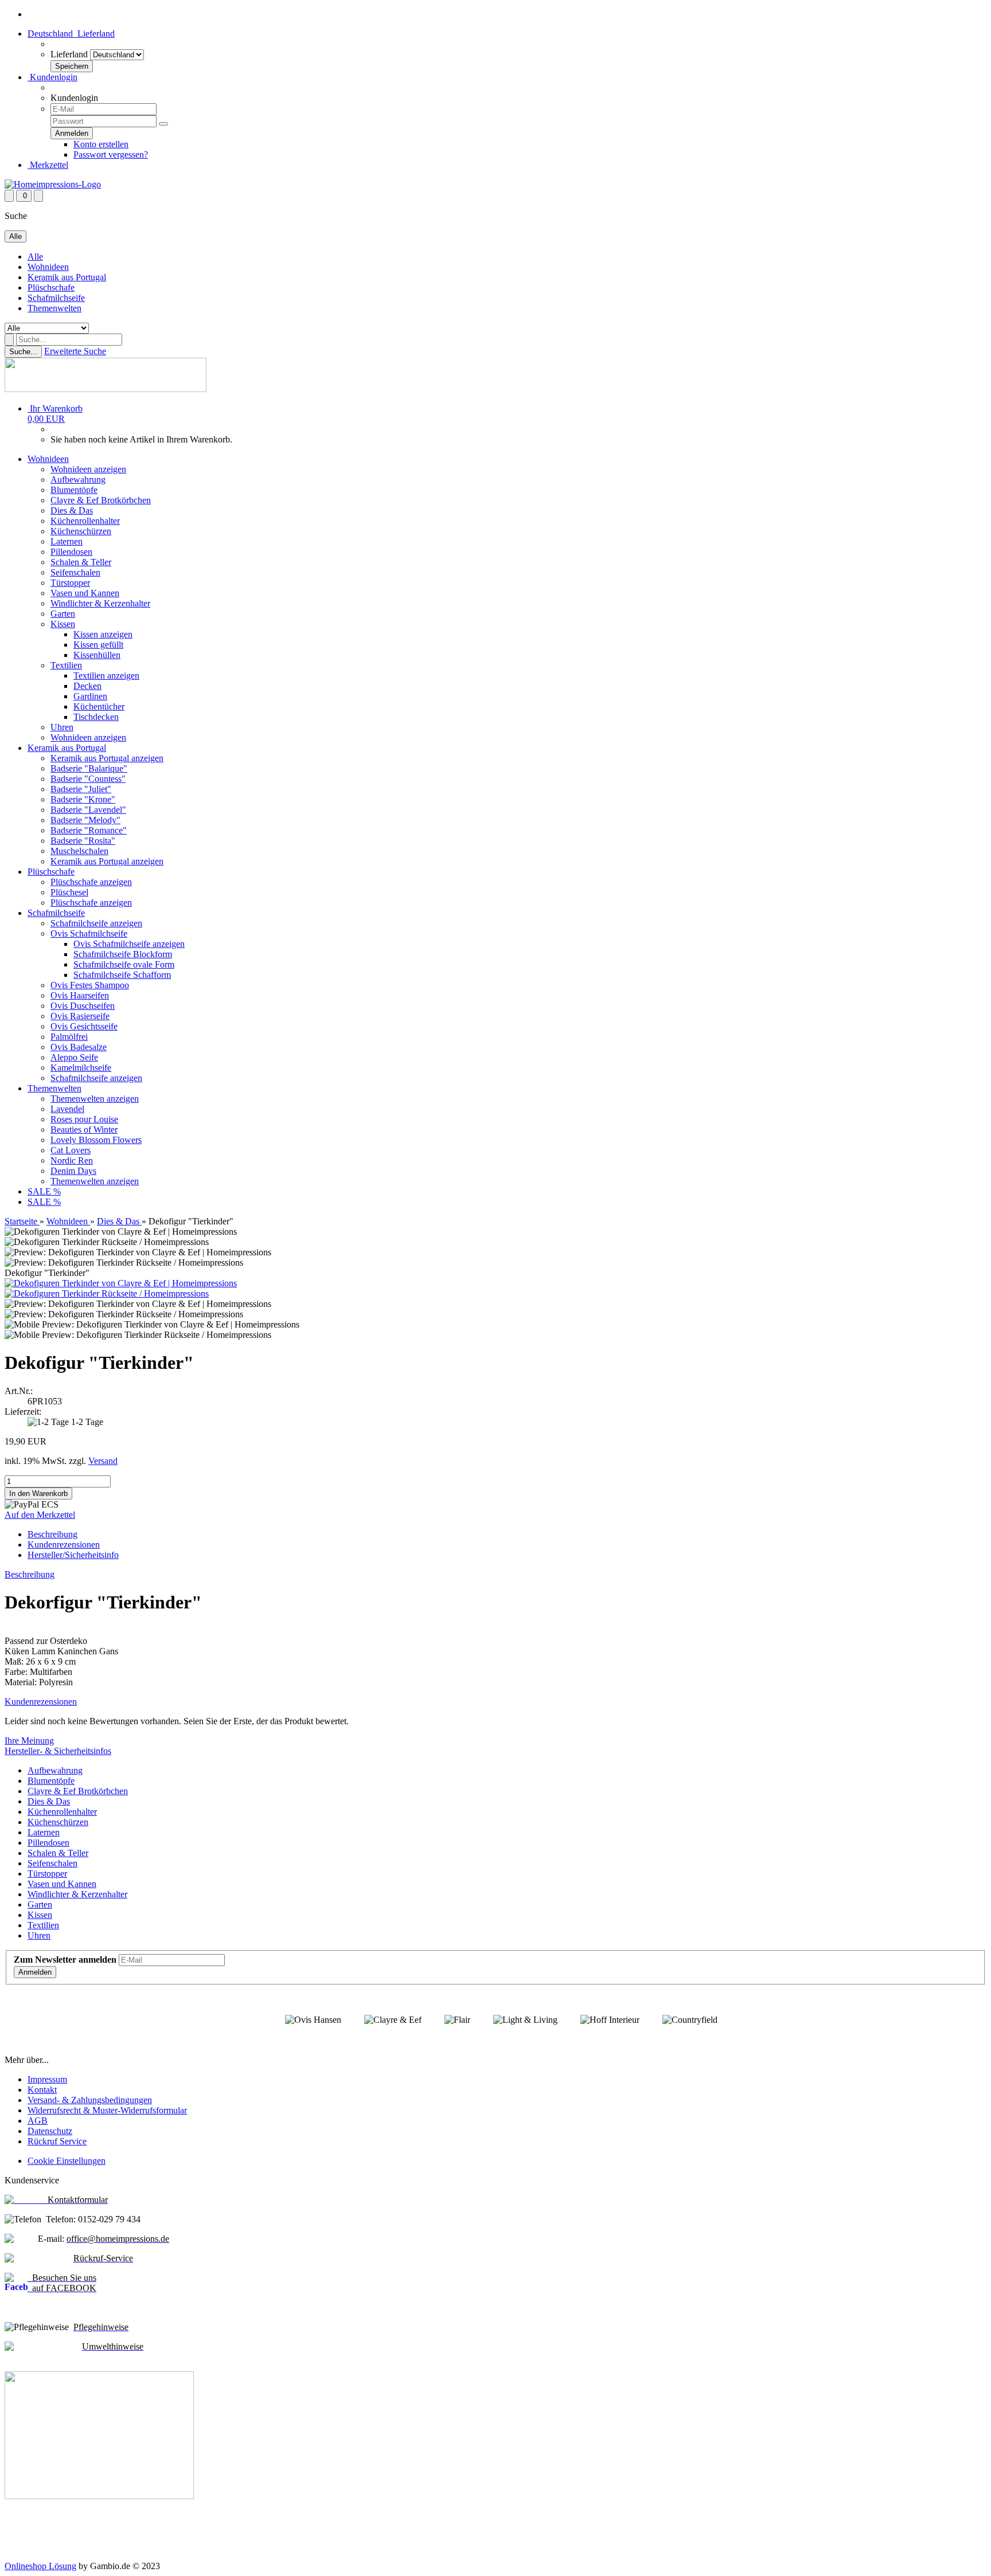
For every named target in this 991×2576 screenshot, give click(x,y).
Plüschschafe (51, 287)
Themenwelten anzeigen (95, 1099)
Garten (63, 614)
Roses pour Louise (84, 1119)
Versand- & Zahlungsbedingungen (90, 2100)
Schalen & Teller (81, 562)
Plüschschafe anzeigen (91, 882)
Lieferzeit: (23, 1412)
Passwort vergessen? (111, 154)
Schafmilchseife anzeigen (96, 923)
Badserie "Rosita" (83, 841)
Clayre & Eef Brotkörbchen (101, 500)
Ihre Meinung (29, 1741)
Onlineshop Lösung (40, 2566)
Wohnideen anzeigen (88, 469)
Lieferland (69, 54)
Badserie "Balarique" (89, 768)
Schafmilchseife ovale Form (124, 964)
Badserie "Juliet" (81, 789)
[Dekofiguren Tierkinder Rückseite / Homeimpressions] (107, 1293)
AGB (38, 2121)
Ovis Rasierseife (80, 1016)
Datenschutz (50, 2131)
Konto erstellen (101, 144)
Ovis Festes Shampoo (90, 985)
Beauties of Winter (84, 1130)
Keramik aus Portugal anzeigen (107, 758)
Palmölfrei (69, 1037)
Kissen (63, 624)
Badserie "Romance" (89, 830)
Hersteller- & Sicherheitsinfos (58, 1751)
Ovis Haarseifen (80, 995)
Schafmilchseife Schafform (122, 975)
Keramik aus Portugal (67, 277)
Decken (87, 686)
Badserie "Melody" (85, 820)
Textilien (66, 665)
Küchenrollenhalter (85, 521)
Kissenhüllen (97, 655)
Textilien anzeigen (106, 676)
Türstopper (70, 583)
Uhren (62, 727)
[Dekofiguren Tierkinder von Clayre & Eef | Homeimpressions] (121, 1283)
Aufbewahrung (78, 479)
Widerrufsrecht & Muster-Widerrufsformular (107, 2110)
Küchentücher (99, 706)
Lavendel (67, 1109)
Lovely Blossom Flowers (96, 1140)
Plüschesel (69, 892)
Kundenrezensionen (64, 1545)
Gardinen (90, 696)
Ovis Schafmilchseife (89, 933)
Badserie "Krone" (83, 799)
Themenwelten (54, 308)
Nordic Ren (72, 1160)
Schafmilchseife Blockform (123, 954)
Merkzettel (48, 165)
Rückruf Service (57, 2141)
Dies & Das (72, 510)
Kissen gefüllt (98, 645)
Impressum (47, 2079)
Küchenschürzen (81, 531)
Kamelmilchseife (81, 1068)
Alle (35, 257)
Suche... (23, 352)
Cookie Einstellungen (67, 2161)
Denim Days (73, 1171)
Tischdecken (96, 717)
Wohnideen (48, 267)
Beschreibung (52, 1534)
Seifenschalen (75, 572)
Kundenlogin (52, 77)
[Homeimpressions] (53, 184)
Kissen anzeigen (103, 634)
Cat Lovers (71, 1150)
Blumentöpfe (74, 490)
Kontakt (42, 2090)
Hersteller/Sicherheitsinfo (73, 1555)
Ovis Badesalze (79, 1047)
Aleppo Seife (74, 1057)
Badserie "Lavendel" (88, 810)
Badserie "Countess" (88, 779)
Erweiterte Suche (75, 351)
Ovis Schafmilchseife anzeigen (129, 944)
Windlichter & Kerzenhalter (100, 603)
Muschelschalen (79, 851)
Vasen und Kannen (85, 593)
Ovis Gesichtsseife (84, 1026)
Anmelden (35, 1972)
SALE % (44, 1191)
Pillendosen (71, 552)
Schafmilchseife (56, 298)
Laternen (67, 541)
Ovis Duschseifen (83, 1006)
